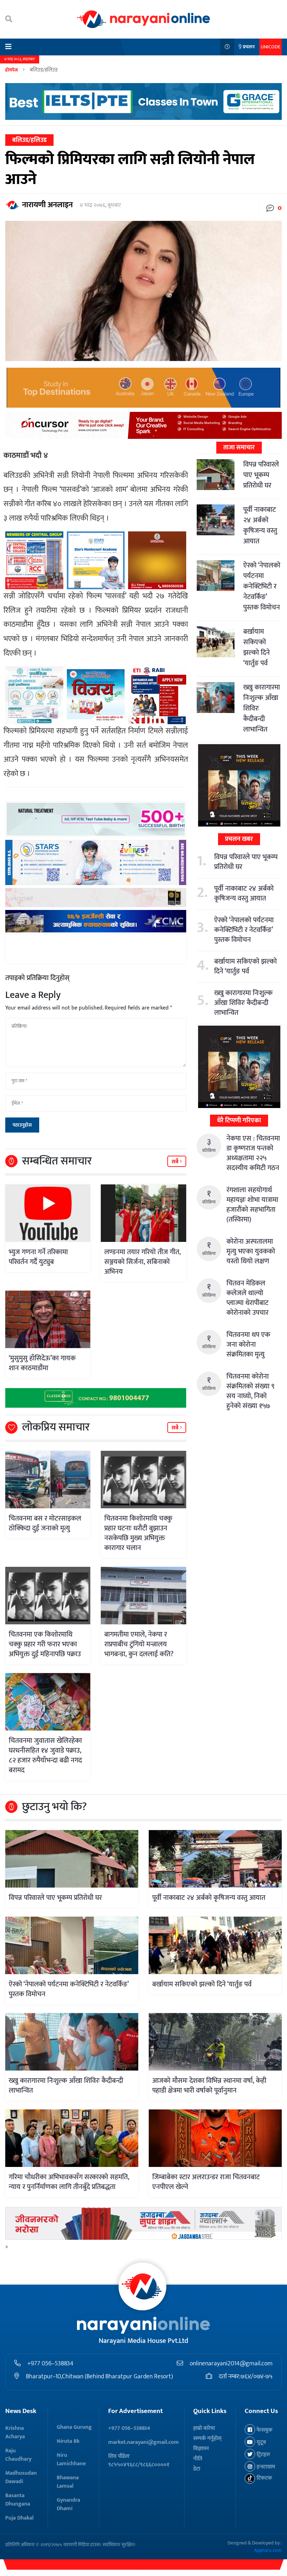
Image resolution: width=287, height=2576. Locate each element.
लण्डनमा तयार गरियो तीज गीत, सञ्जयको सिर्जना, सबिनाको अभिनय (142, 1262)
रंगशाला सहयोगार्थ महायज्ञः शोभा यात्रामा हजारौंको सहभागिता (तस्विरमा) (252, 1205)
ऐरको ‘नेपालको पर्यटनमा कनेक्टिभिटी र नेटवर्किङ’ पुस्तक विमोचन (262, 586)
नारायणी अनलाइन (47, 205)
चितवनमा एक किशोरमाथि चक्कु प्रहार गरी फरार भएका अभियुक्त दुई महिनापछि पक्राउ (45, 1644)
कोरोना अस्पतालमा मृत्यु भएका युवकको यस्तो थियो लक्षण (251, 1251)
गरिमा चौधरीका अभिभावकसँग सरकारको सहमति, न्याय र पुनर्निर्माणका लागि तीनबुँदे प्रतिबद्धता (69, 2182)
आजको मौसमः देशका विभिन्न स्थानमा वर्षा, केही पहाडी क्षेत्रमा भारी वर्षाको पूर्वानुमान (209, 2086)
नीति (198, 2459)
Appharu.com (268, 2550)
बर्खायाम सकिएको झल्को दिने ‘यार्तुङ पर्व (257, 647)
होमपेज (12, 70)
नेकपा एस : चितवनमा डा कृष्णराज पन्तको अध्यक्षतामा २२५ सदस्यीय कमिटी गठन (253, 1153)
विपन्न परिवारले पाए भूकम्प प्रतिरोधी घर (261, 475)
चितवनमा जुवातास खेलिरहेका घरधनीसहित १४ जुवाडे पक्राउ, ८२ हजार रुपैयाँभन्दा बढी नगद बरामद (45, 1755)
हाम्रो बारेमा (204, 2428)
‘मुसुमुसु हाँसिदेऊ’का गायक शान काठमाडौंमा (42, 1363)
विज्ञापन (201, 2449)
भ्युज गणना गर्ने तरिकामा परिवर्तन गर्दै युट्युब (38, 1257)
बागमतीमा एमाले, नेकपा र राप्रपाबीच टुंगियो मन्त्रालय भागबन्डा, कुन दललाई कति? (139, 1644)
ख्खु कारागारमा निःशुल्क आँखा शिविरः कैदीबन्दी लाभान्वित (243, 1003)
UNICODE (271, 47)
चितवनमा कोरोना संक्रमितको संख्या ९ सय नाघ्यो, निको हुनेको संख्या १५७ (250, 1391)
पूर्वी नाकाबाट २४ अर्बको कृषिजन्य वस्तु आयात (260, 525)
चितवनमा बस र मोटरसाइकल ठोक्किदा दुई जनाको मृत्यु (45, 1523)
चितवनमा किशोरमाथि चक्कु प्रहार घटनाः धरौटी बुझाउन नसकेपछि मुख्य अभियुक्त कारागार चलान (138, 1533)
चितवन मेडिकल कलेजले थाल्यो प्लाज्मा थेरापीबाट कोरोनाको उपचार (247, 1298)
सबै (176, 1162)
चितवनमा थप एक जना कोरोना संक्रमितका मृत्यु (248, 1345)
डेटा (197, 2469)
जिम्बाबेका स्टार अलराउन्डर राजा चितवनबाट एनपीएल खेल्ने (206, 2182)
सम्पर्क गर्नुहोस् (207, 2438)
